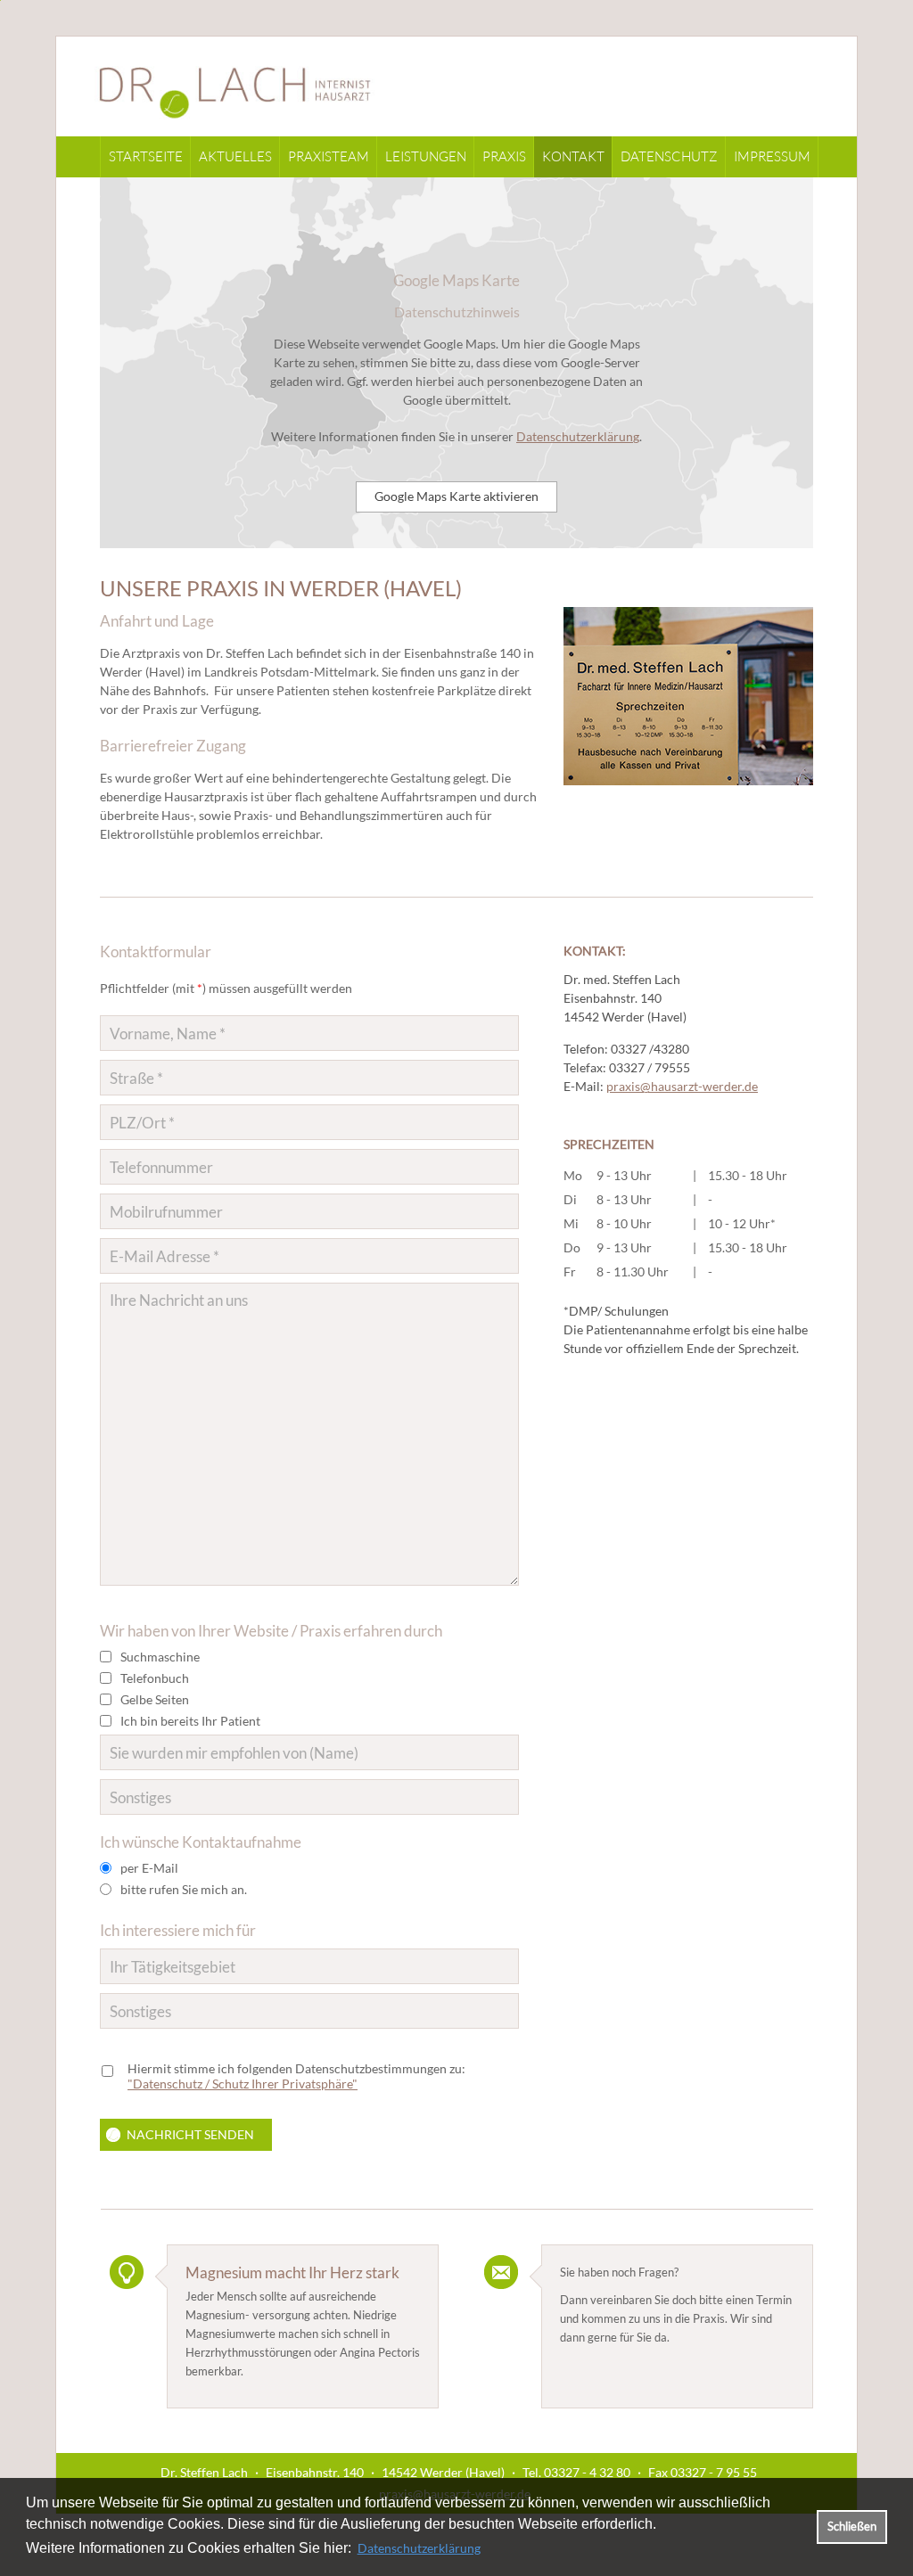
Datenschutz (669, 156)
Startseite (146, 156)
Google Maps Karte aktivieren (456, 496)
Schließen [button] (852, 2527)
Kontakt (573, 156)
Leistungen (426, 156)
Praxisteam (329, 156)
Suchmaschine (160, 1657)
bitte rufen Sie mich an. (184, 1889)
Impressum (772, 156)
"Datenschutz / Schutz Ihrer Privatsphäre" (243, 2084)
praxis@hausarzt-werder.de (682, 1086)
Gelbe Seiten (155, 1699)
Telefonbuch (155, 1678)
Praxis (504, 156)
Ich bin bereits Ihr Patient (190, 1721)
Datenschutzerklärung (419, 2548)
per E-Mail (149, 1868)
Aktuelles (235, 156)
